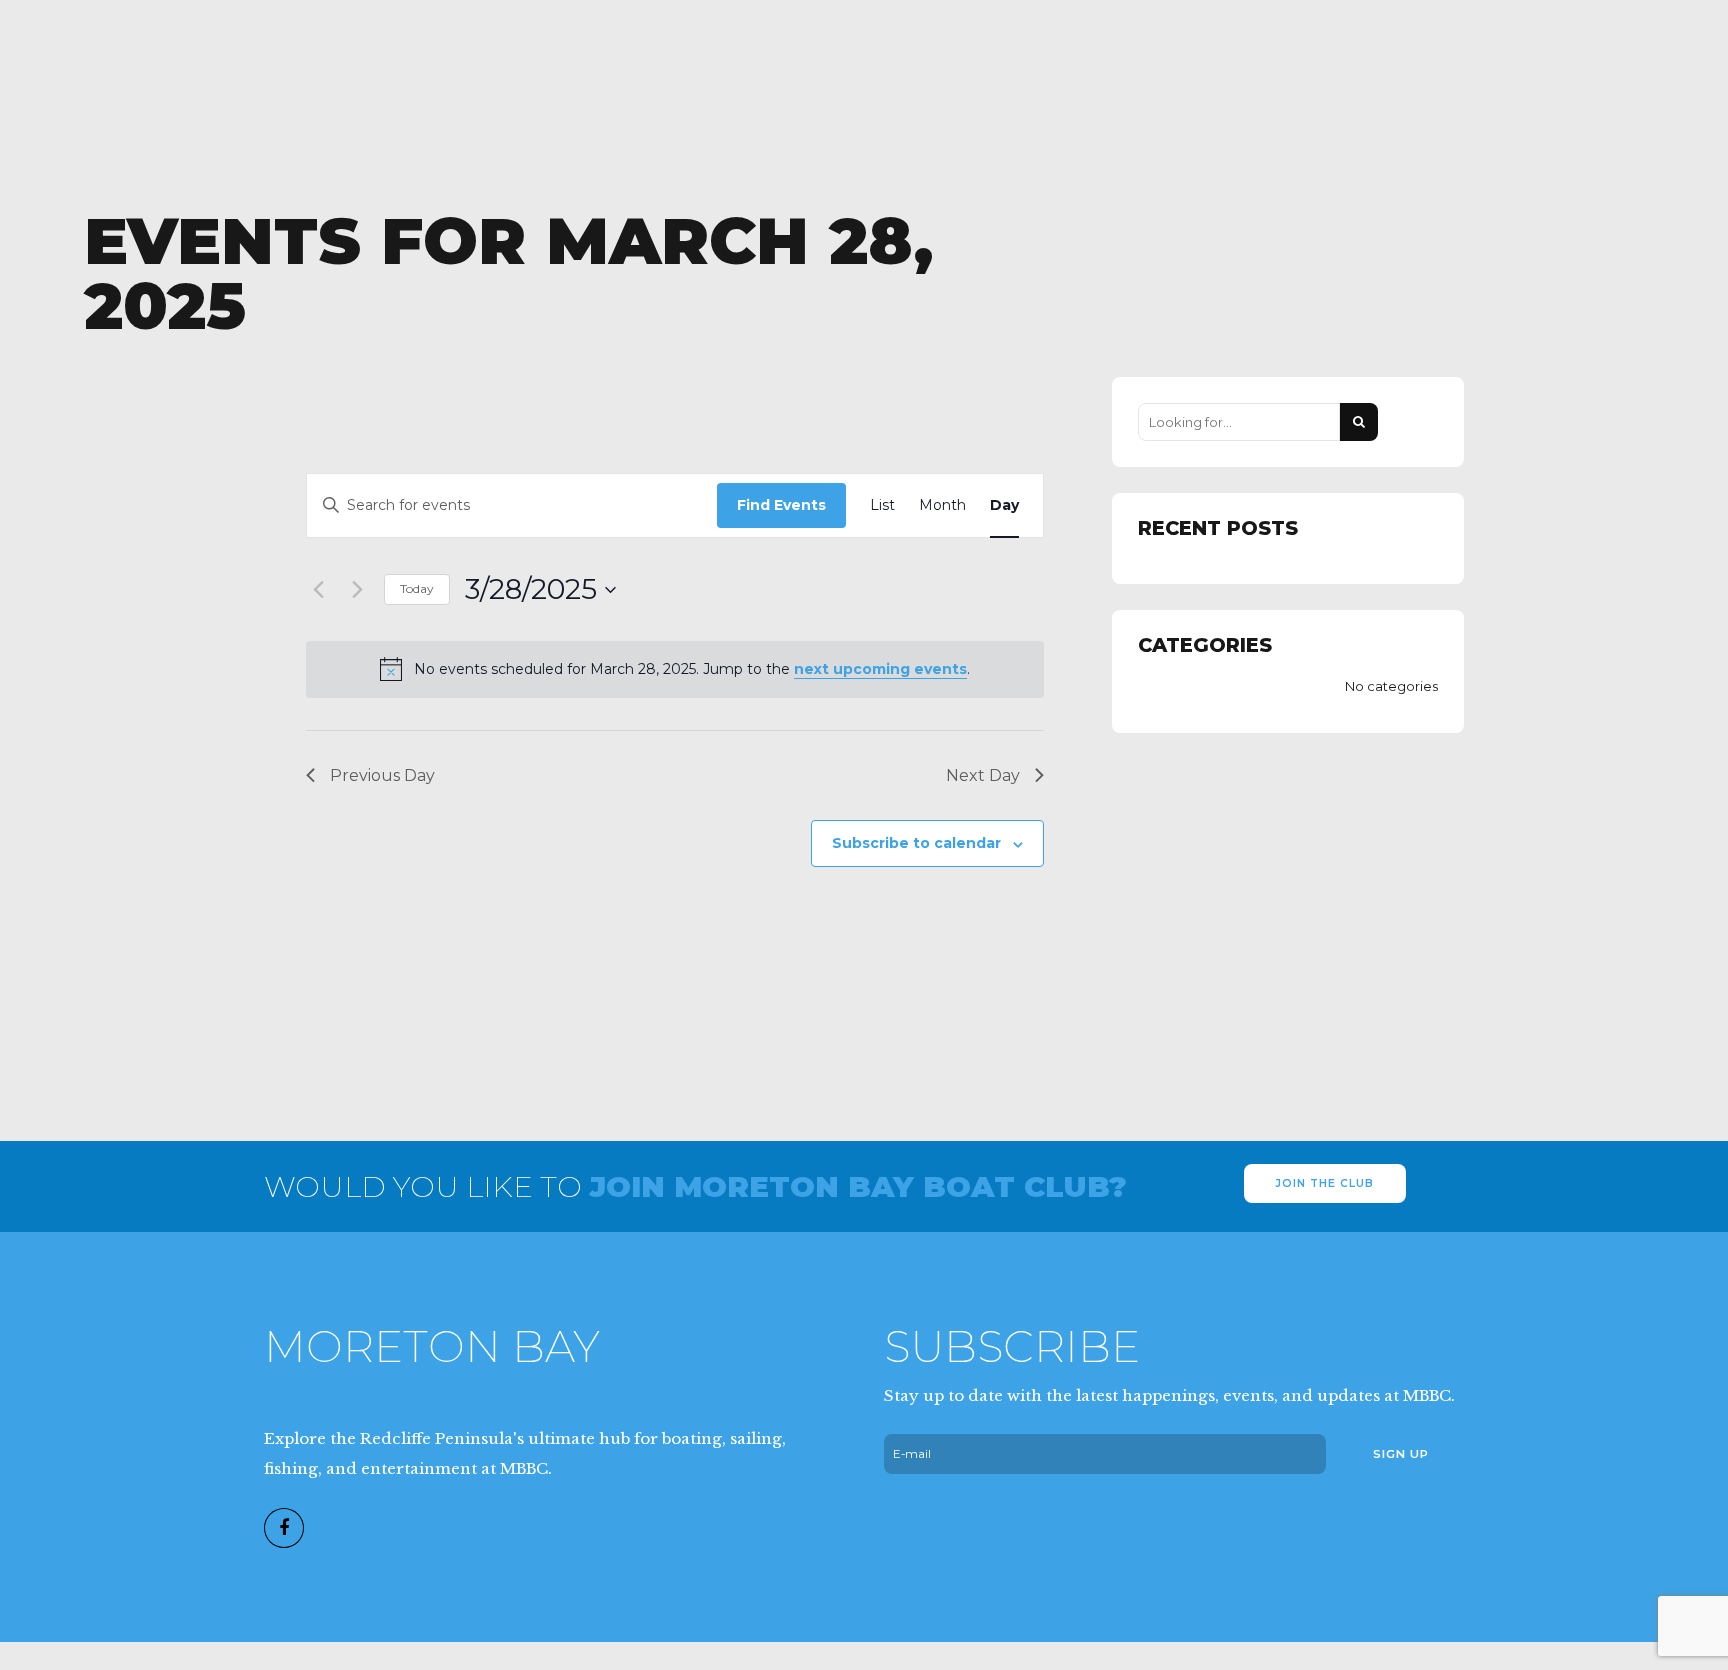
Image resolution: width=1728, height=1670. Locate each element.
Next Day (983, 775)
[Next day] (357, 590)
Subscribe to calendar (916, 843)
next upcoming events (880, 669)
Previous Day (382, 775)
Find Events (781, 505)
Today (417, 588)
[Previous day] (318, 590)
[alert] (675, 669)
